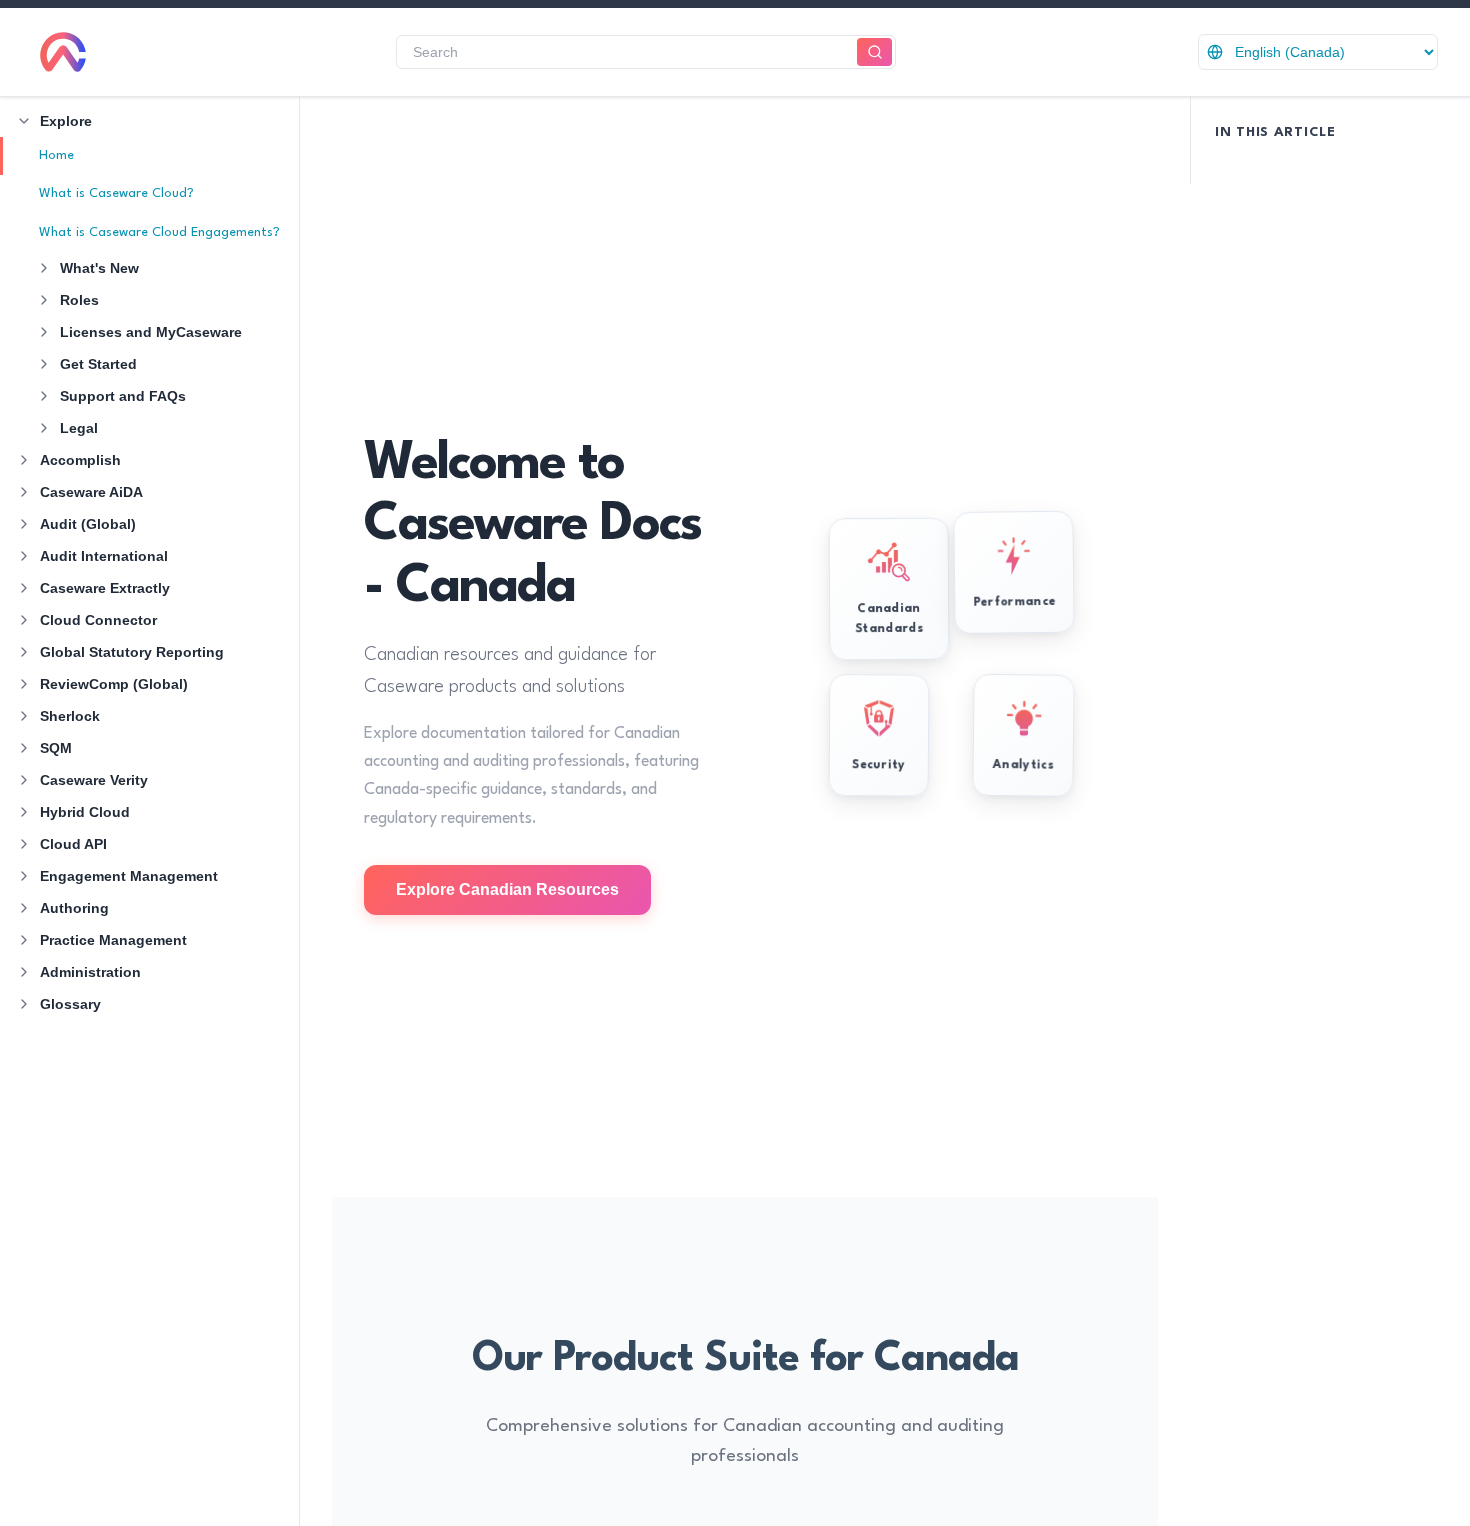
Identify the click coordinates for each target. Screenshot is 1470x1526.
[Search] (874, 52)
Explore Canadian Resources (507, 889)
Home (56, 155)
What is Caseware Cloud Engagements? (159, 232)
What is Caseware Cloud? (116, 193)
